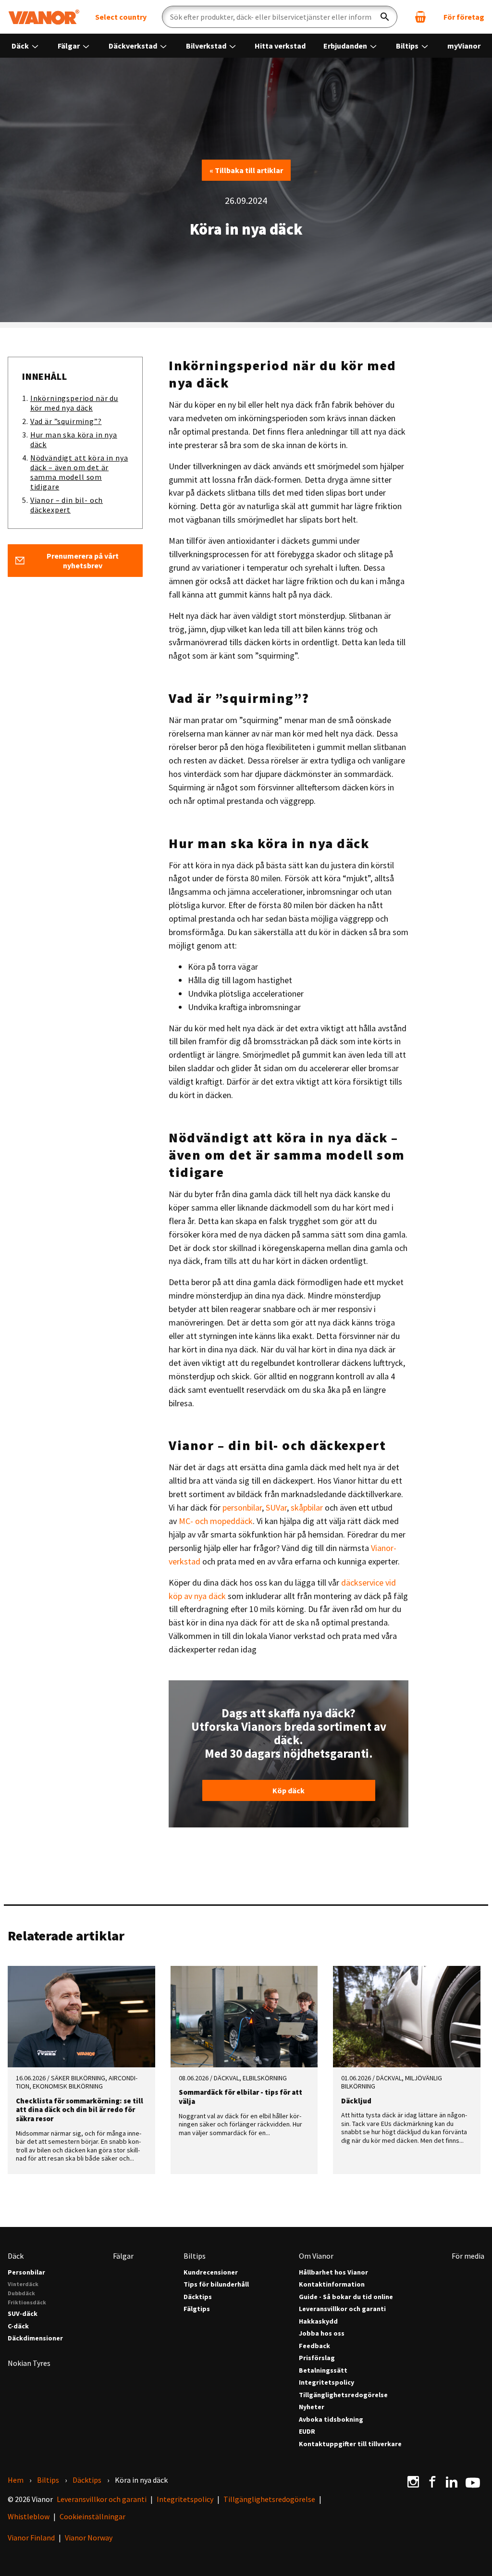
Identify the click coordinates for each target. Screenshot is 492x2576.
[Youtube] (473, 2482)
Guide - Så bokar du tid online (346, 2297)
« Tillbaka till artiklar (246, 170)
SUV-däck (23, 2314)
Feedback (314, 2346)
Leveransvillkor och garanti (342, 2309)
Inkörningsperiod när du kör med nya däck (74, 403)
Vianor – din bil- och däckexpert (67, 505)
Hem (16, 2480)
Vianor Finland (31, 2538)
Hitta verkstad (280, 46)
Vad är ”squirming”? (66, 421)
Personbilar (26, 2272)
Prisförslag (317, 2358)
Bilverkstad (207, 46)
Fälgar (69, 46)
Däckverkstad (134, 46)
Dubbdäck (21, 2293)
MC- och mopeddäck (216, 1521)
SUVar (276, 1507)
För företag (464, 17)
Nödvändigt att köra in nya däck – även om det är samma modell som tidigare (79, 472)
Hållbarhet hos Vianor (333, 2272)
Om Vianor (316, 2256)
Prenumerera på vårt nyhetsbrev (83, 561)
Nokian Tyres (29, 2363)
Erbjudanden (346, 46)
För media (468, 2256)
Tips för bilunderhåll (216, 2284)
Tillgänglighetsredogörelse (343, 2395)
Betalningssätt (323, 2370)
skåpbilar (307, 1507)
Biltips (408, 46)
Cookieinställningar (92, 2516)
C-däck (18, 2326)
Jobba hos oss (322, 2333)
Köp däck (289, 1790)
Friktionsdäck (27, 2302)
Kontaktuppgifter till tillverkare (350, 2444)
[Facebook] (432, 2482)
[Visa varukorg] (420, 17)
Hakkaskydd (318, 2321)
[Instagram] (413, 2482)
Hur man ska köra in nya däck (74, 439)
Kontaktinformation (332, 2284)
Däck (21, 46)
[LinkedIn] (452, 2482)
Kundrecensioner (211, 2272)
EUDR (307, 2432)
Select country (121, 17)
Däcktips (198, 2297)
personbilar (242, 1507)
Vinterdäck (23, 2284)
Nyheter (312, 2407)
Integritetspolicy (326, 2382)
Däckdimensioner (35, 2338)
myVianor (464, 46)
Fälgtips (197, 2309)
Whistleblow (29, 2516)
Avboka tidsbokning (331, 2420)
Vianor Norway (89, 2538)
